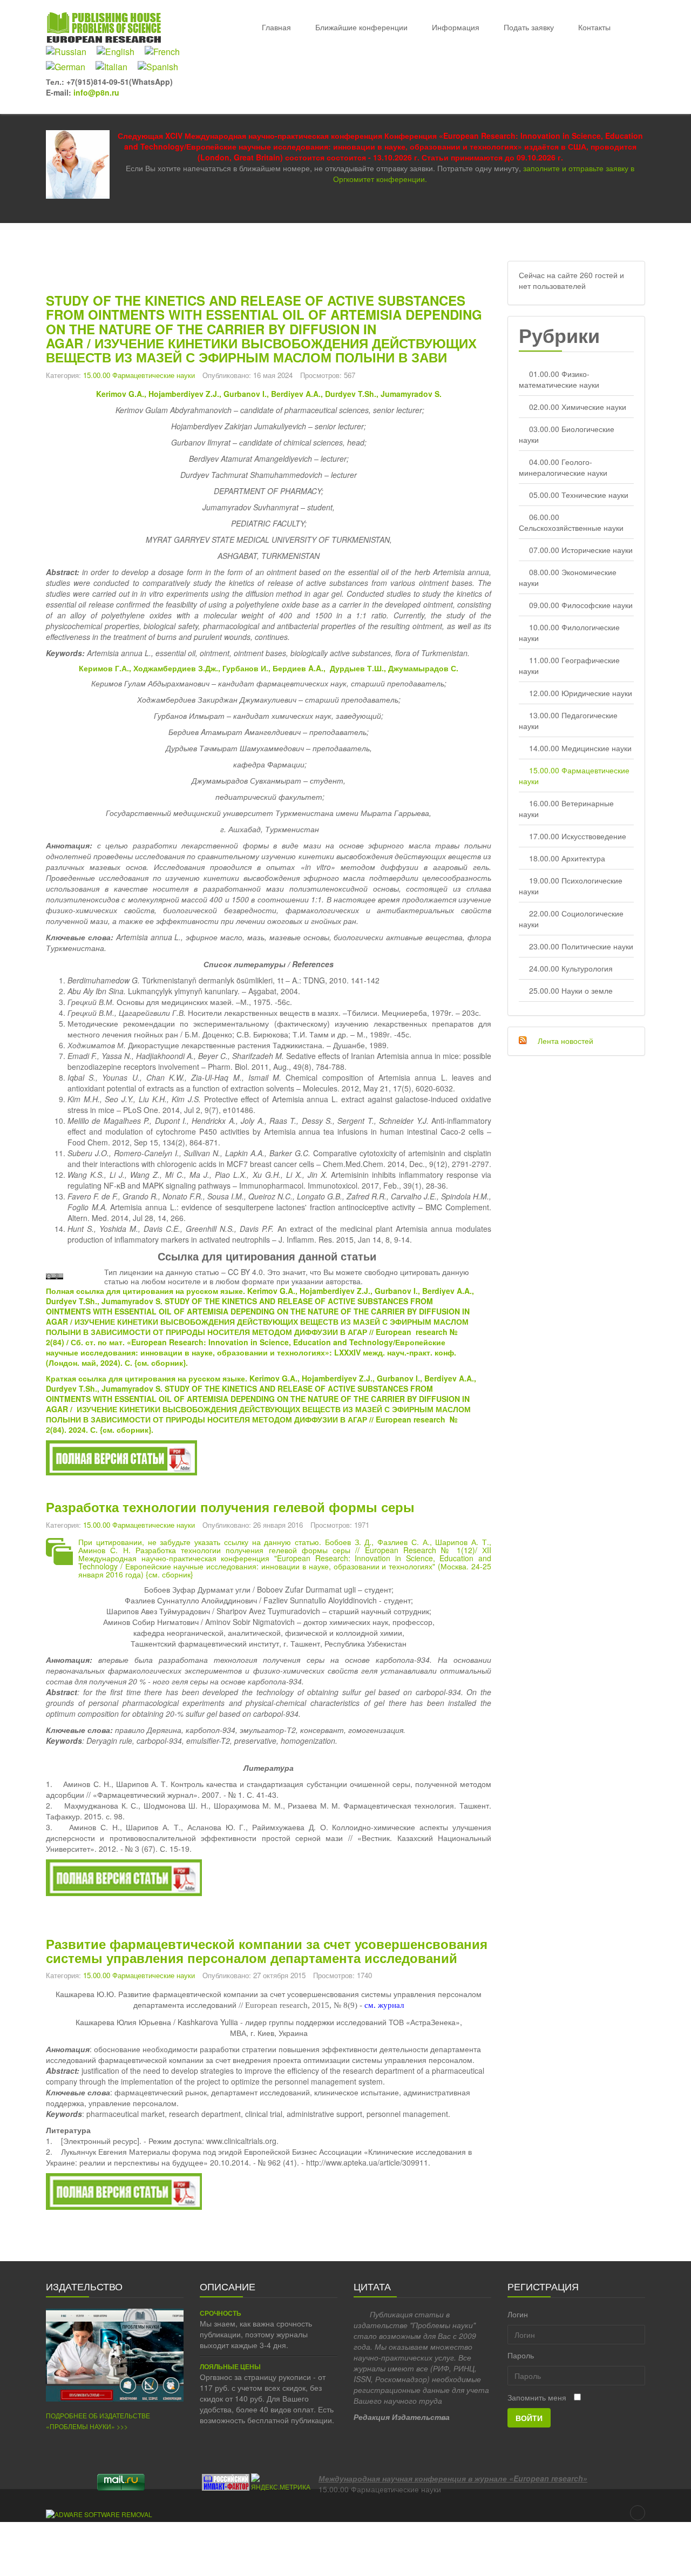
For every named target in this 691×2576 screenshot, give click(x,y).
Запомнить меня (537, 2397)
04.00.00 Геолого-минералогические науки (563, 467)
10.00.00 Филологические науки (569, 632)
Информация (456, 27)
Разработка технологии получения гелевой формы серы (230, 1507)
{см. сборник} (170, 1574)
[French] (166, 52)
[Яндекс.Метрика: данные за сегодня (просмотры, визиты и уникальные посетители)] (281, 2482)
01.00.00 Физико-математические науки (559, 379)
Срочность (221, 2313)
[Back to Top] (638, 2513)
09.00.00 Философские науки (581, 605)
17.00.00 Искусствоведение (578, 836)
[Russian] (70, 52)
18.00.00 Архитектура (567, 858)
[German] (70, 67)
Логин (518, 2314)
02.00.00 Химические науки (578, 407)
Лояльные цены (230, 2367)
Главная (276, 27)
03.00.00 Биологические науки (567, 434)
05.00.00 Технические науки (579, 495)
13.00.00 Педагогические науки (568, 720)
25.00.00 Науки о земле (571, 990)
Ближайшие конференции (361, 27)
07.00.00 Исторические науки (581, 550)
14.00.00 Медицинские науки (580, 748)
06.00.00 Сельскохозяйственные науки (571, 522)
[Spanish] (162, 67)
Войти (529, 2418)
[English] (120, 52)
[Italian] (116, 67)
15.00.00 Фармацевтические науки (139, 375)
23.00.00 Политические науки (581, 946)
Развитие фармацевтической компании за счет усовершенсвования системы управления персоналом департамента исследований (267, 1951)
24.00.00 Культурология (571, 968)
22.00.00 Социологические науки (571, 919)
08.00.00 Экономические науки (568, 577)
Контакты (594, 27)
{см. (143, 1363)
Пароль (521, 2355)
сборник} (168, 1363)
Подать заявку (529, 27)
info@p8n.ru (96, 92)
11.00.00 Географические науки (569, 665)
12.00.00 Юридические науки (581, 693)
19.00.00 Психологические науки (571, 886)
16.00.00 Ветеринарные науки (566, 808)
